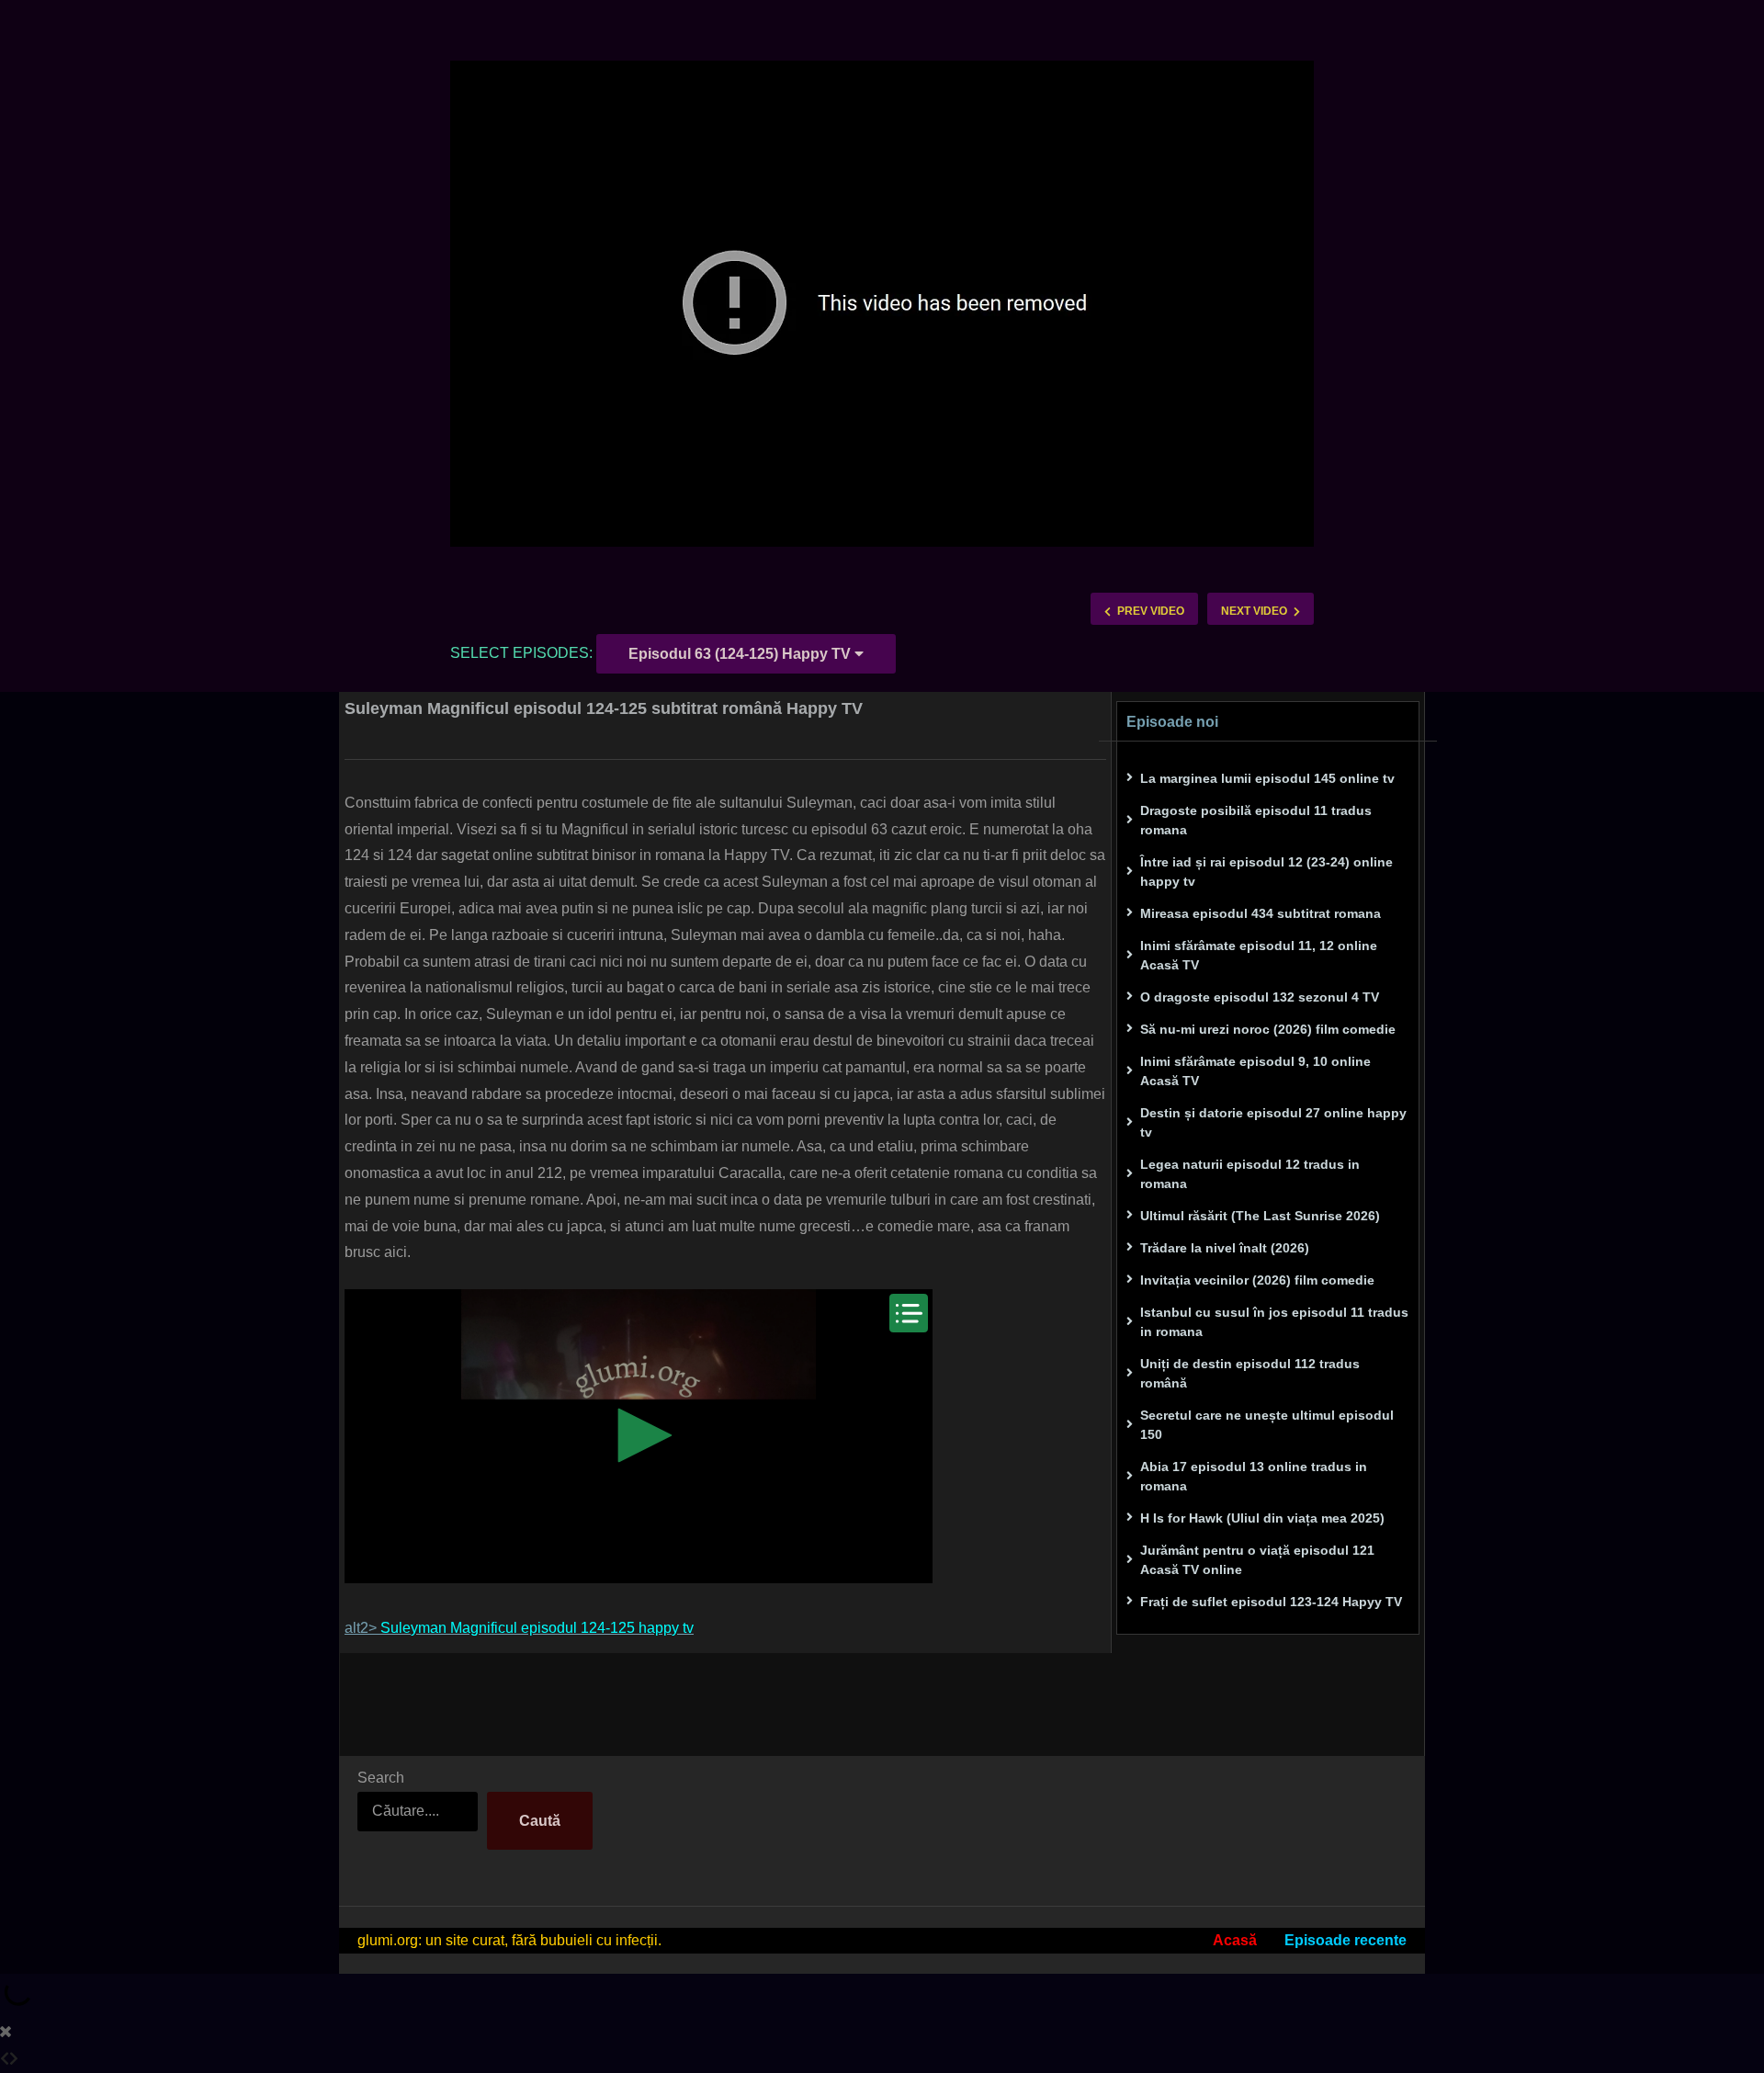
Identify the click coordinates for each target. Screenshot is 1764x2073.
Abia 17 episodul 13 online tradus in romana (1254, 1476)
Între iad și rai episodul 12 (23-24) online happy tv (1266, 872)
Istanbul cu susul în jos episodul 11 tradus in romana (1274, 1322)
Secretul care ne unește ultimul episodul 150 (1267, 1425)
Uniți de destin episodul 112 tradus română (1250, 1373)
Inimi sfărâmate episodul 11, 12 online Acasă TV (1259, 955)
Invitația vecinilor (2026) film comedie (1257, 1280)
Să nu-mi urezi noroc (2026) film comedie (1268, 1029)
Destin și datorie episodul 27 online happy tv (1273, 1122)
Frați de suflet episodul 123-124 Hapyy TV (1271, 1602)
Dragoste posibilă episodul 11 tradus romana (1256, 820)
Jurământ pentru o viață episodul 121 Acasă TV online (1257, 1560)
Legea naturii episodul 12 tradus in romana (1250, 1174)
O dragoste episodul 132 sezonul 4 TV (1260, 997)
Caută (540, 1821)
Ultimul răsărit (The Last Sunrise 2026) (1260, 1216)
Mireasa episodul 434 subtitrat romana (1261, 913)
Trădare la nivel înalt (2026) (1225, 1248)
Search (381, 1778)
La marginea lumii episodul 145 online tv (1267, 778)
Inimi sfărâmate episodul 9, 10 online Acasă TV (1255, 1071)
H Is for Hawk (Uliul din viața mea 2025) (1262, 1518)
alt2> (519, 1628)
